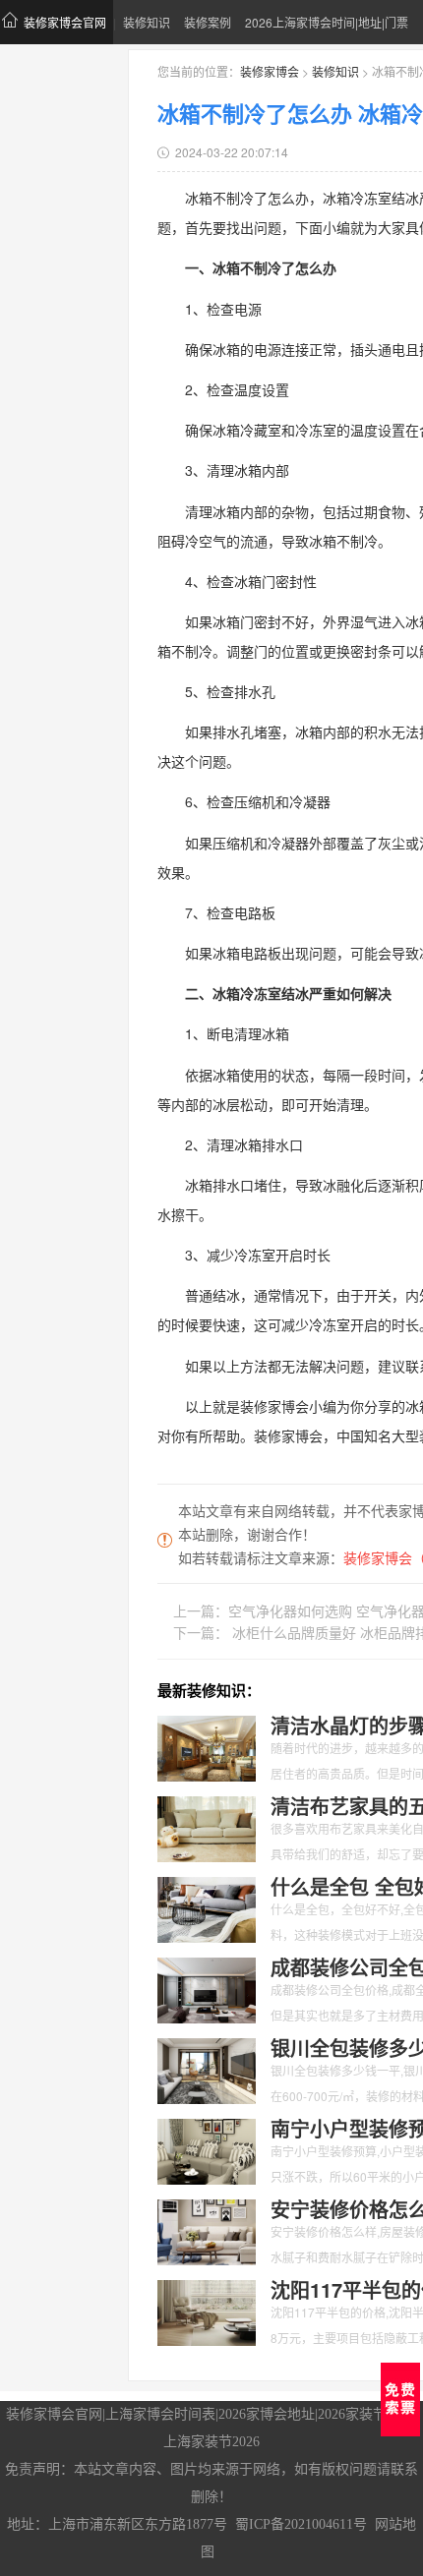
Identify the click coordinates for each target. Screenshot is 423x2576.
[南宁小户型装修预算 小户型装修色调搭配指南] (207, 2149)
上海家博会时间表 (160, 2414)
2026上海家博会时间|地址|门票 (327, 22)
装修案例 (208, 22)
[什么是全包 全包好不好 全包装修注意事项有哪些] (207, 1907)
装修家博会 (270, 71)
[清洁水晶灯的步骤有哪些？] (207, 1746)
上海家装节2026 (211, 2442)
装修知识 (147, 22)
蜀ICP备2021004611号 (301, 2524)
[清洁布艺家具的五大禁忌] (207, 1827)
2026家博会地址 (267, 2414)
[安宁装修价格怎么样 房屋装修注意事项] (207, 2230)
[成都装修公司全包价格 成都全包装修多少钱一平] (207, 1988)
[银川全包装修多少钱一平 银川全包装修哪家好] (207, 2069)
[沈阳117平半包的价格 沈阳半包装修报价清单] (207, 2311)
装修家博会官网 (65, 22)
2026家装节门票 (366, 2414)
